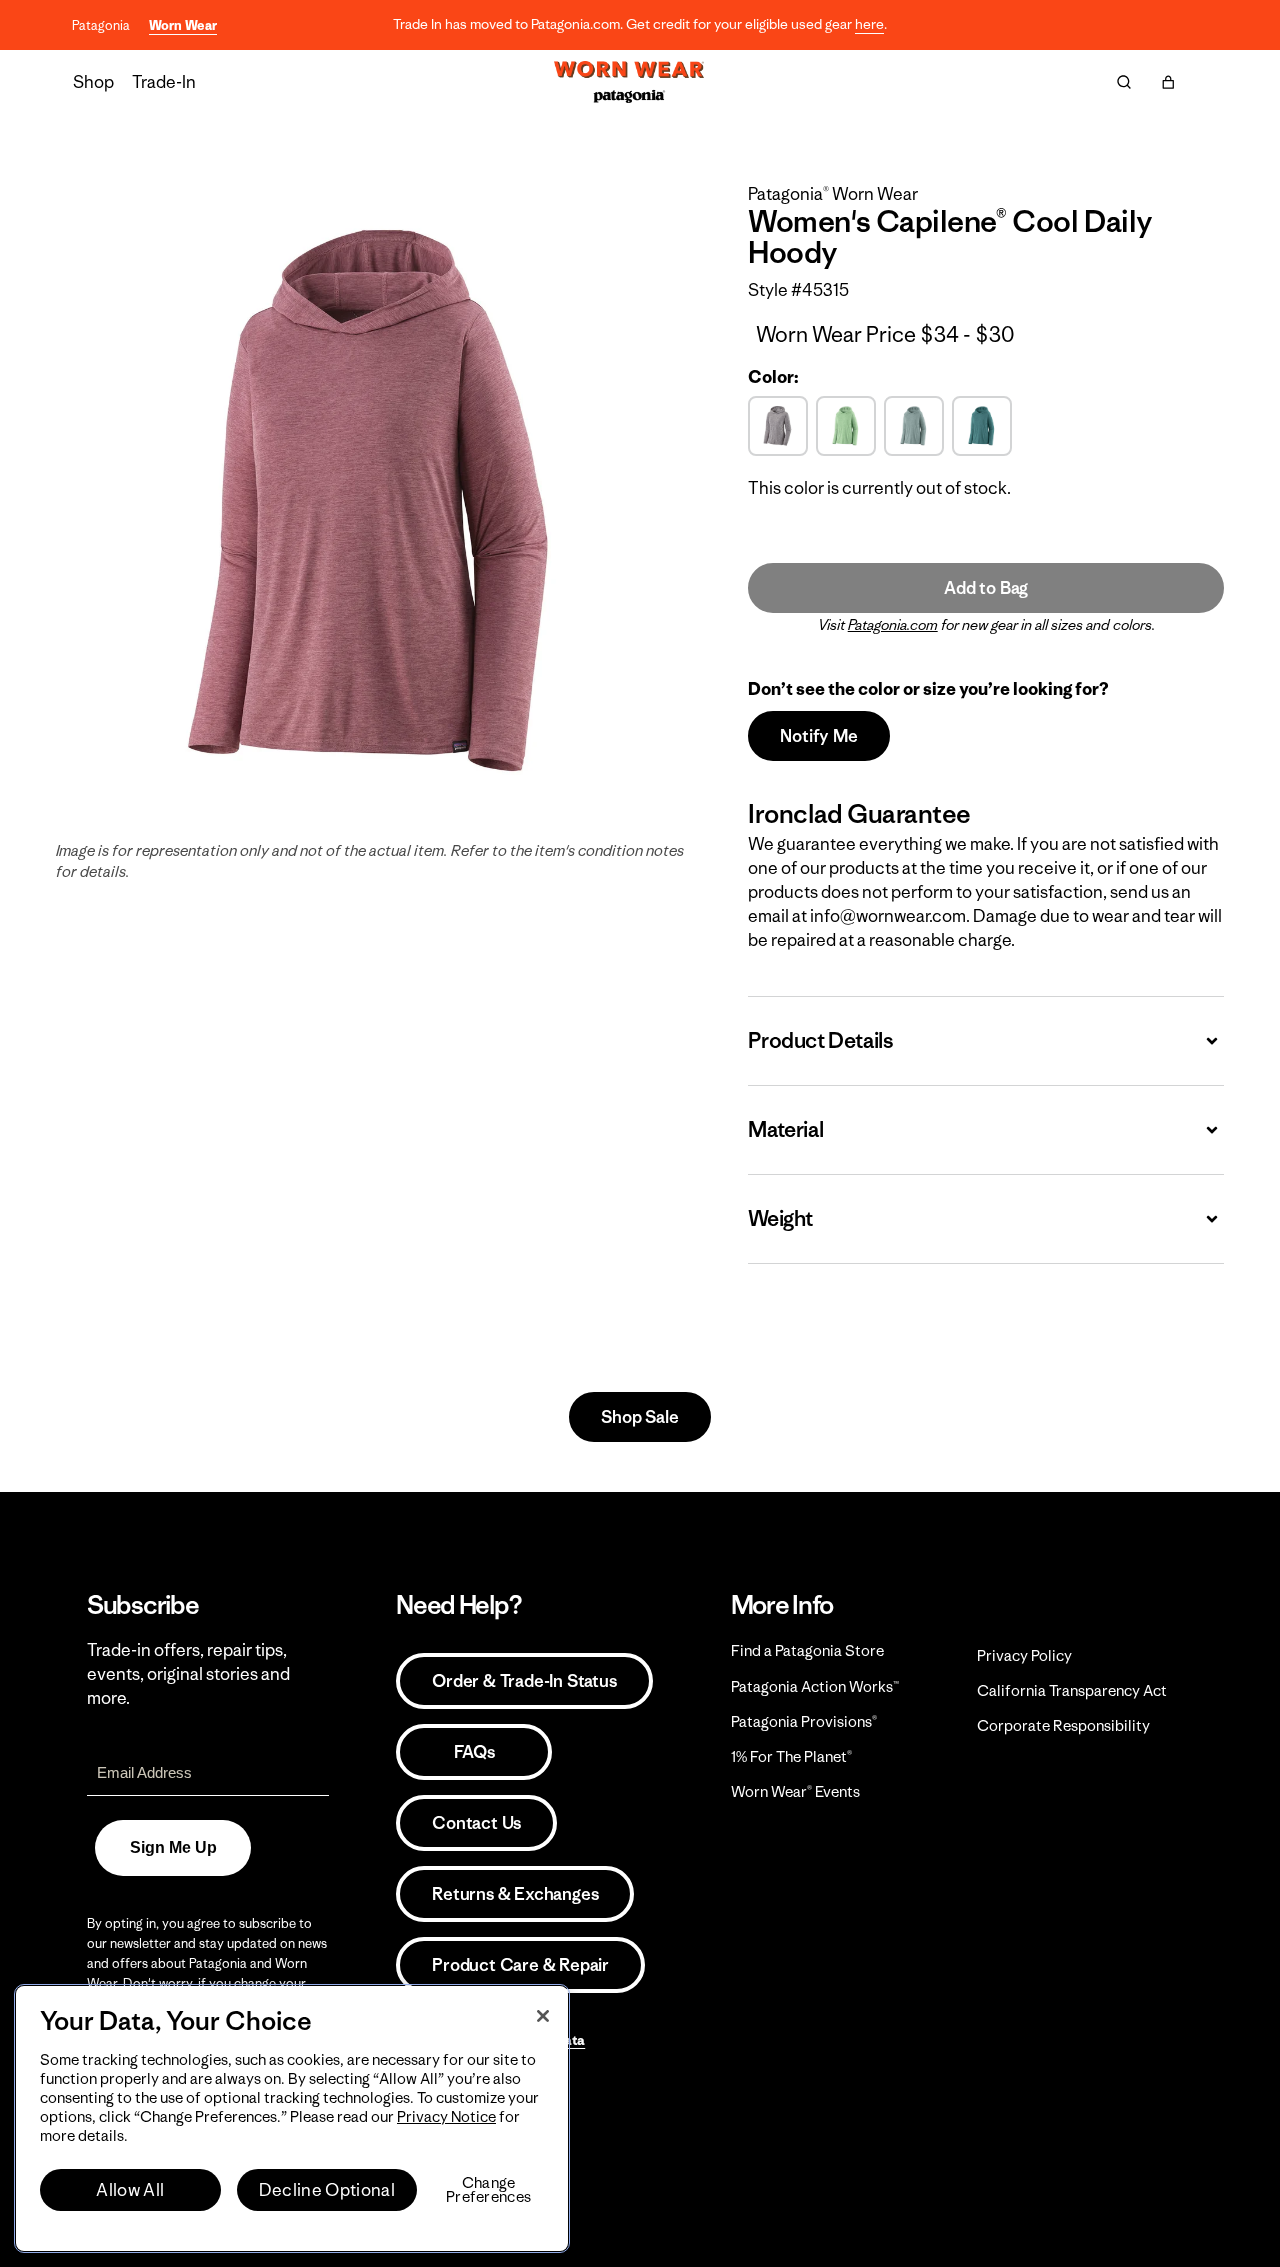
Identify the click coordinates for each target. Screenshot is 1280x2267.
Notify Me (818, 736)
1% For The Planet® (791, 1756)
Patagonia (101, 25)
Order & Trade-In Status (524, 1681)
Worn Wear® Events (795, 1791)
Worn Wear (183, 25)
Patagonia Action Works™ (815, 1686)
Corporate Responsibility (1063, 1725)
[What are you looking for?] (1124, 82)
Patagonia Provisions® (804, 1721)
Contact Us (476, 1823)
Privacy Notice (446, 2116)
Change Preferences (488, 2190)
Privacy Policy (1024, 1655)
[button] (1168, 82)
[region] (292, 2118)
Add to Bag (986, 588)
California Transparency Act (1072, 1690)
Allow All (130, 2190)
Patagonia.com (893, 625)
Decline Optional (327, 2190)
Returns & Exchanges (515, 1894)
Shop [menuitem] (93, 82)
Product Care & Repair (520, 1965)
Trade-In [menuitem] (164, 82)
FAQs (474, 1752)
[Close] (543, 2016)
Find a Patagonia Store (807, 1650)
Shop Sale (639, 1417)
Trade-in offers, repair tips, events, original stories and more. (188, 1674)
